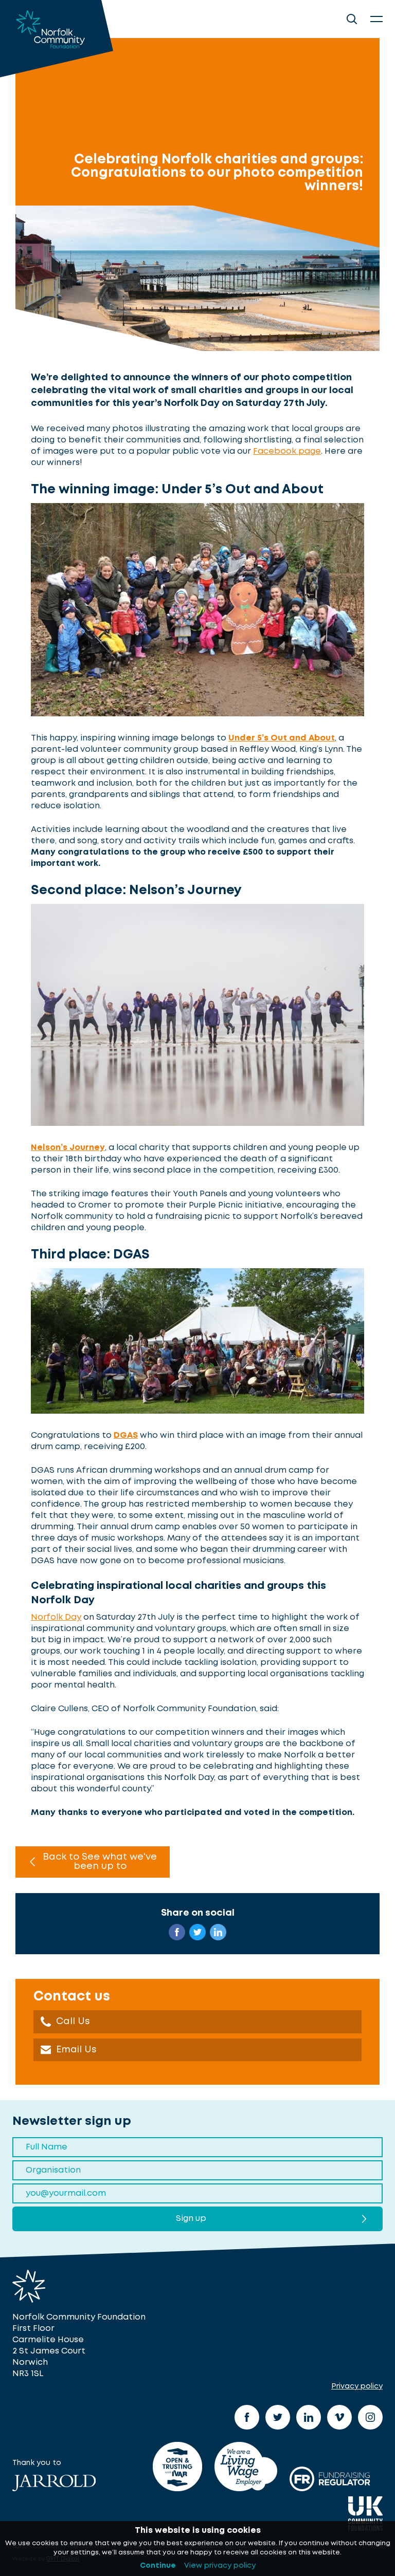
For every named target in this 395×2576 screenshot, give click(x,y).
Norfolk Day (56, 1617)
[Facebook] (247, 2417)
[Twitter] (278, 2417)
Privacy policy (357, 2386)
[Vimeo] (339, 2417)
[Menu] (376, 19)
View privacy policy (220, 2566)
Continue (158, 2566)
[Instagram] (370, 2417)
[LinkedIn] (309, 2417)
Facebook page (287, 451)
